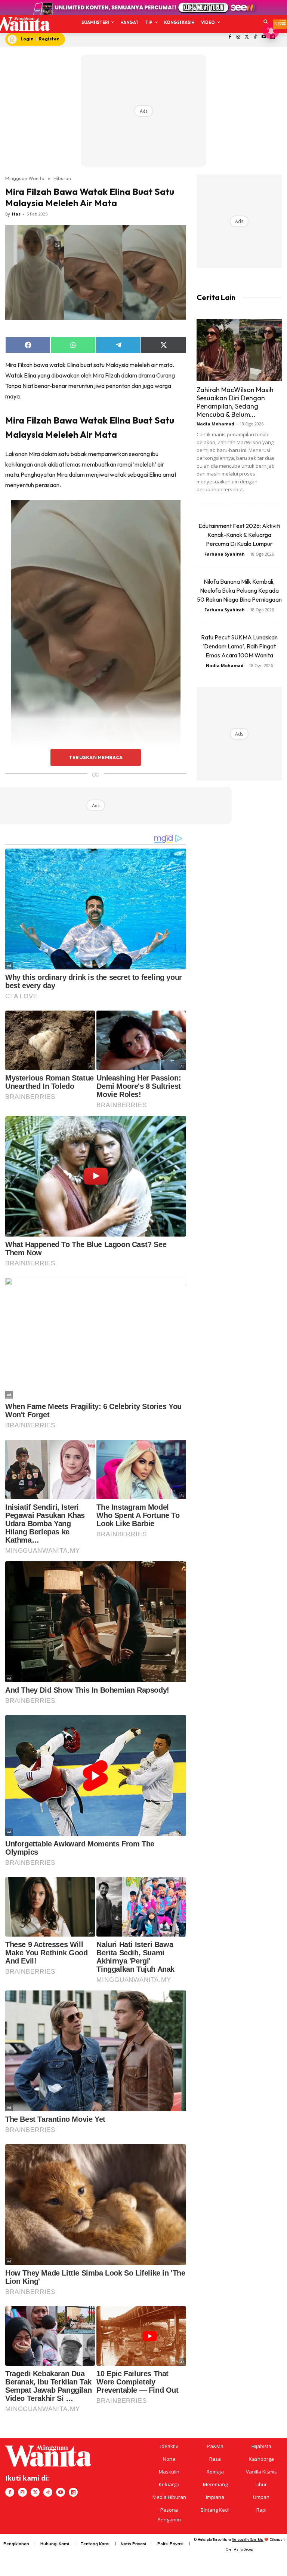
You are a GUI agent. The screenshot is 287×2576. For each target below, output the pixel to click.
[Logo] (21, 24)
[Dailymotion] (73, 2492)
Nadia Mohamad (215, 424)
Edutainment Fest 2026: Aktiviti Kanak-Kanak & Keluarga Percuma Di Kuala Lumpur (239, 535)
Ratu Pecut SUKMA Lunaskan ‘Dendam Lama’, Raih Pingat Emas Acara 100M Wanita (239, 646)
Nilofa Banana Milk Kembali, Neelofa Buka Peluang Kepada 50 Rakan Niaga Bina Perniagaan (239, 590)
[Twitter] (247, 37)
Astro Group (243, 2549)
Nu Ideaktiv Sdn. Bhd (248, 2540)
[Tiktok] (255, 37)
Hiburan (62, 178)
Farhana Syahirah (225, 554)
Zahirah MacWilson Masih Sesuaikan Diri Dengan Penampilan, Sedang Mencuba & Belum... (235, 402)
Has (16, 214)
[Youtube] (61, 2492)
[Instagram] (238, 37)
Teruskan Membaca (96, 757)
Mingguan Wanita (25, 178)
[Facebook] (230, 37)
